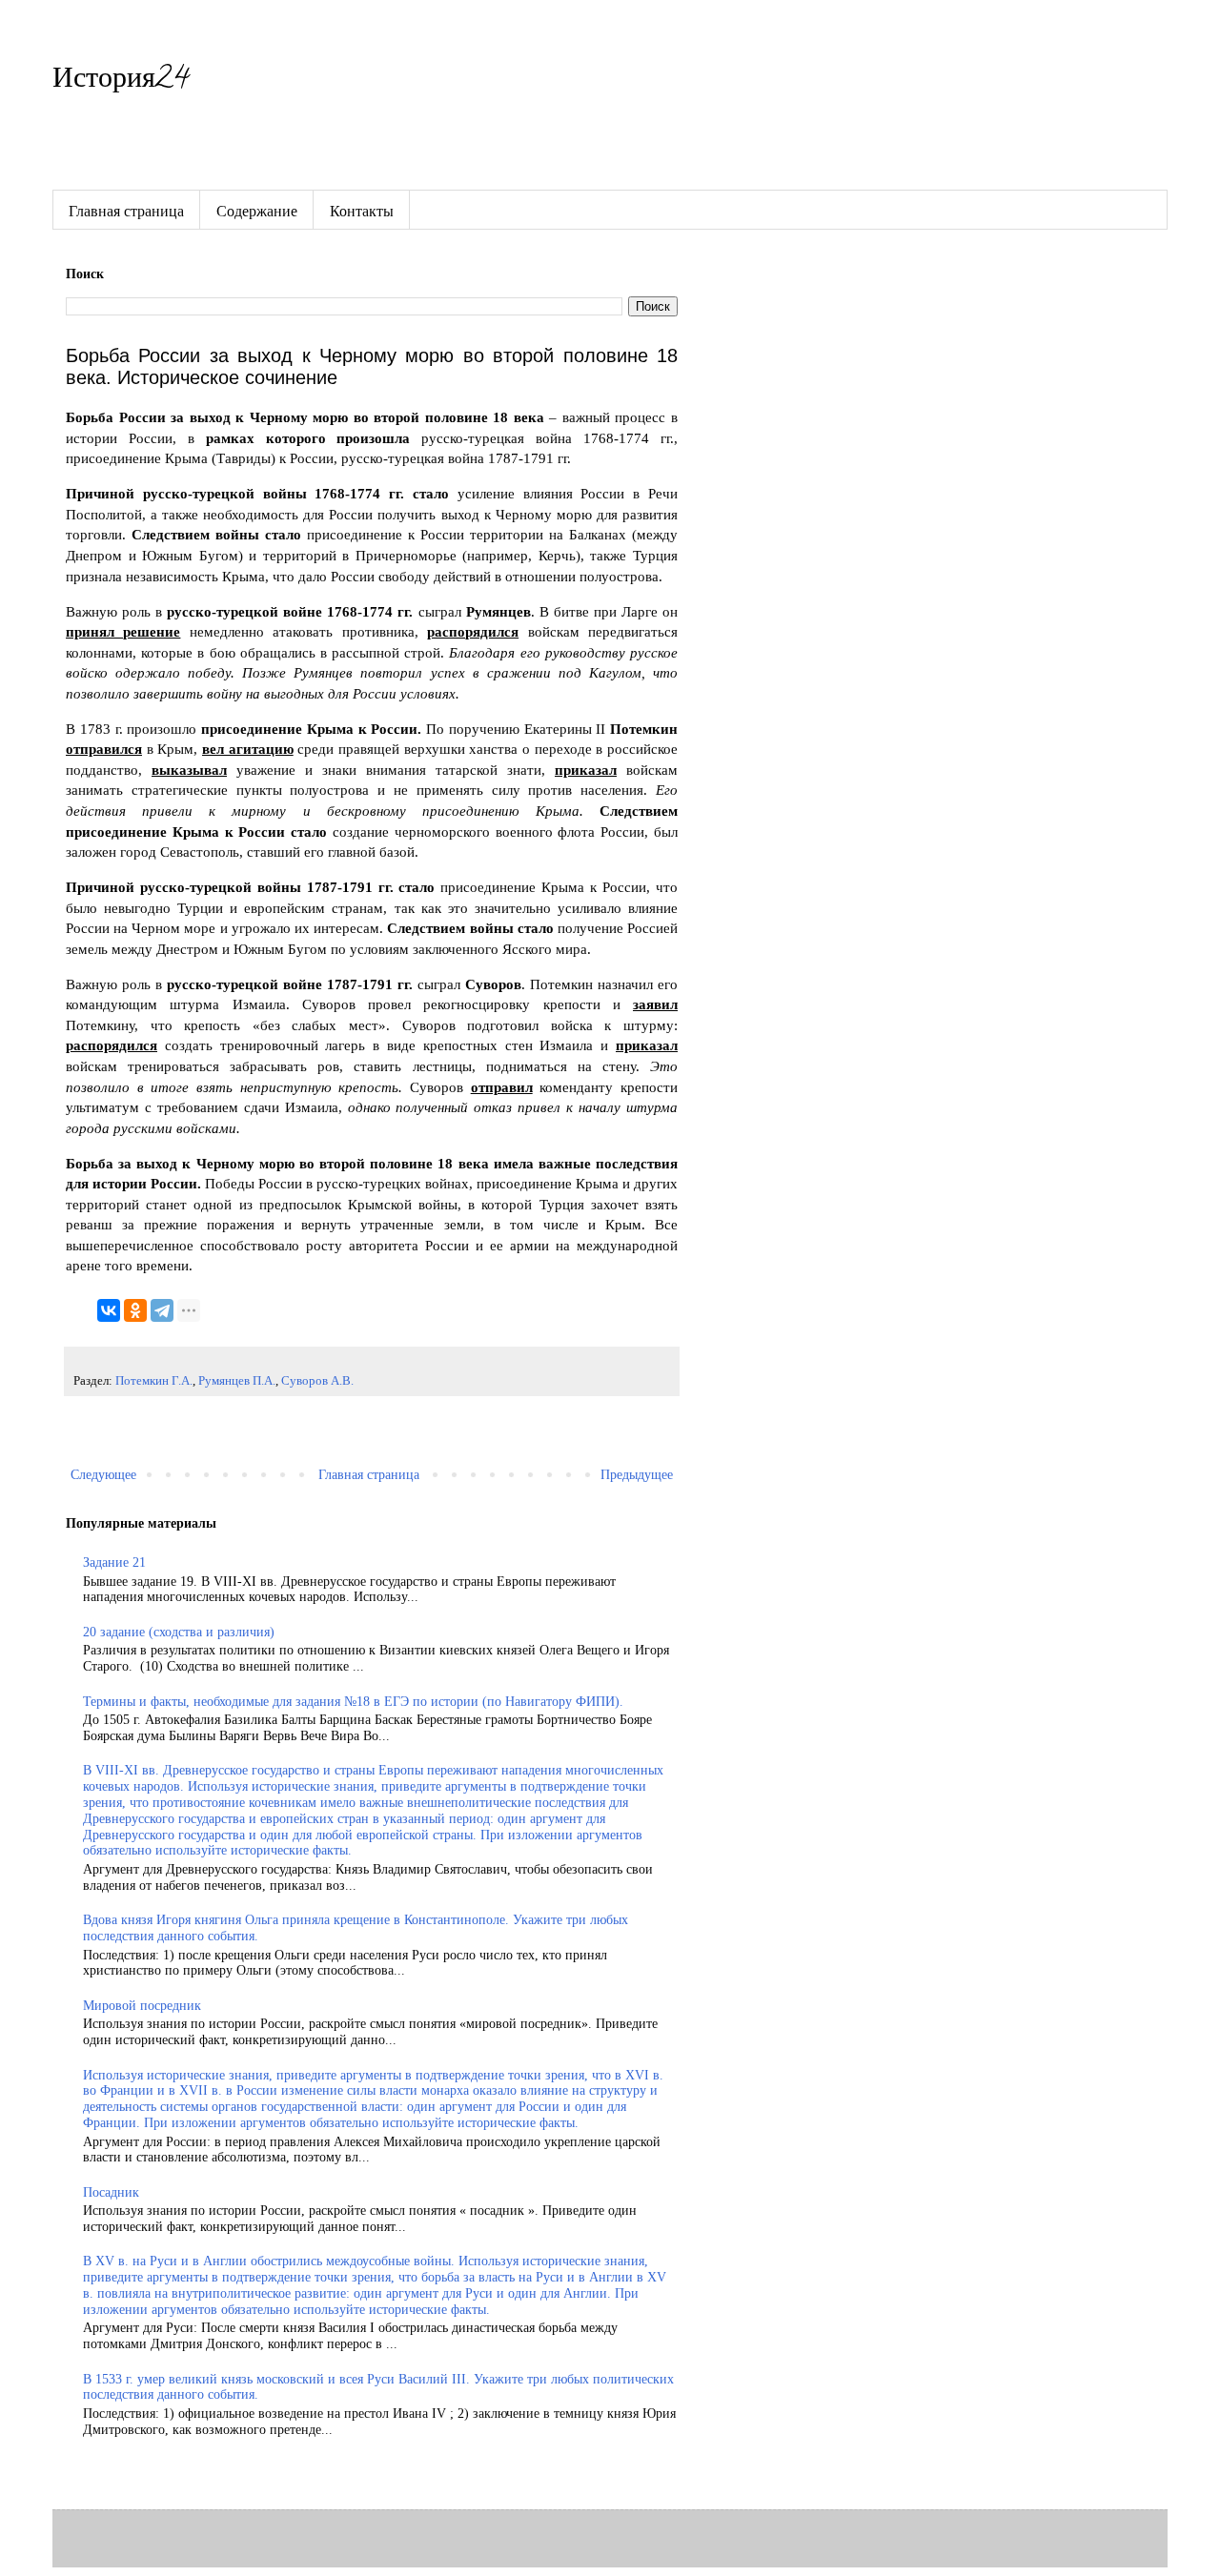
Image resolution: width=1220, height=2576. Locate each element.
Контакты (362, 210)
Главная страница (126, 210)
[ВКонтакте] (109, 1310)
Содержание (257, 210)
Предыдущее (637, 1475)
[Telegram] (162, 1310)
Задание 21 (114, 1562)
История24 (121, 81)
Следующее (103, 1475)
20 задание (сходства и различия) (179, 1632)
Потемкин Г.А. (154, 1381)
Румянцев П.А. (237, 1381)
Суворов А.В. (317, 1381)
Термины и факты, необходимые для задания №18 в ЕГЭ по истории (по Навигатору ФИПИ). (353, 1702)
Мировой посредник (142, 2006)
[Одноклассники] (135, 1310)
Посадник (111, 2192)
